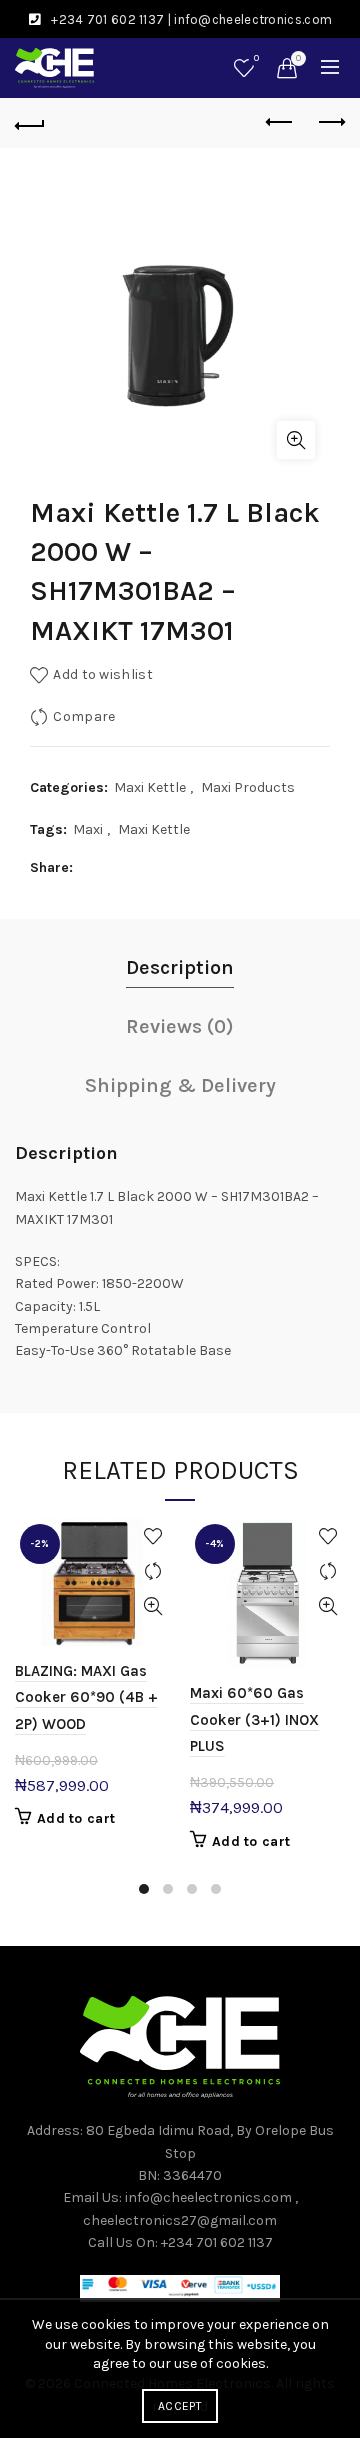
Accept (180, 2406)
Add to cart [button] (76, 1818)
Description (180, 967)
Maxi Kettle (150, 787)
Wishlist (256, 58)
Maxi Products (248, 787)
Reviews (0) (180, 1026)
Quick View (152, 1606)
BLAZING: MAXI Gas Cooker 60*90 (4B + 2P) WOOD (86, 1697)
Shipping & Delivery (180, 1085)
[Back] (30, 123)
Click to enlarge (296, 440)
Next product (330, 123)
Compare (84, 716)
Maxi (88, 829)
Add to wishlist (103, 674)
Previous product (280, 123)
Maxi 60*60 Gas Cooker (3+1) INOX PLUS (254, 1719)
